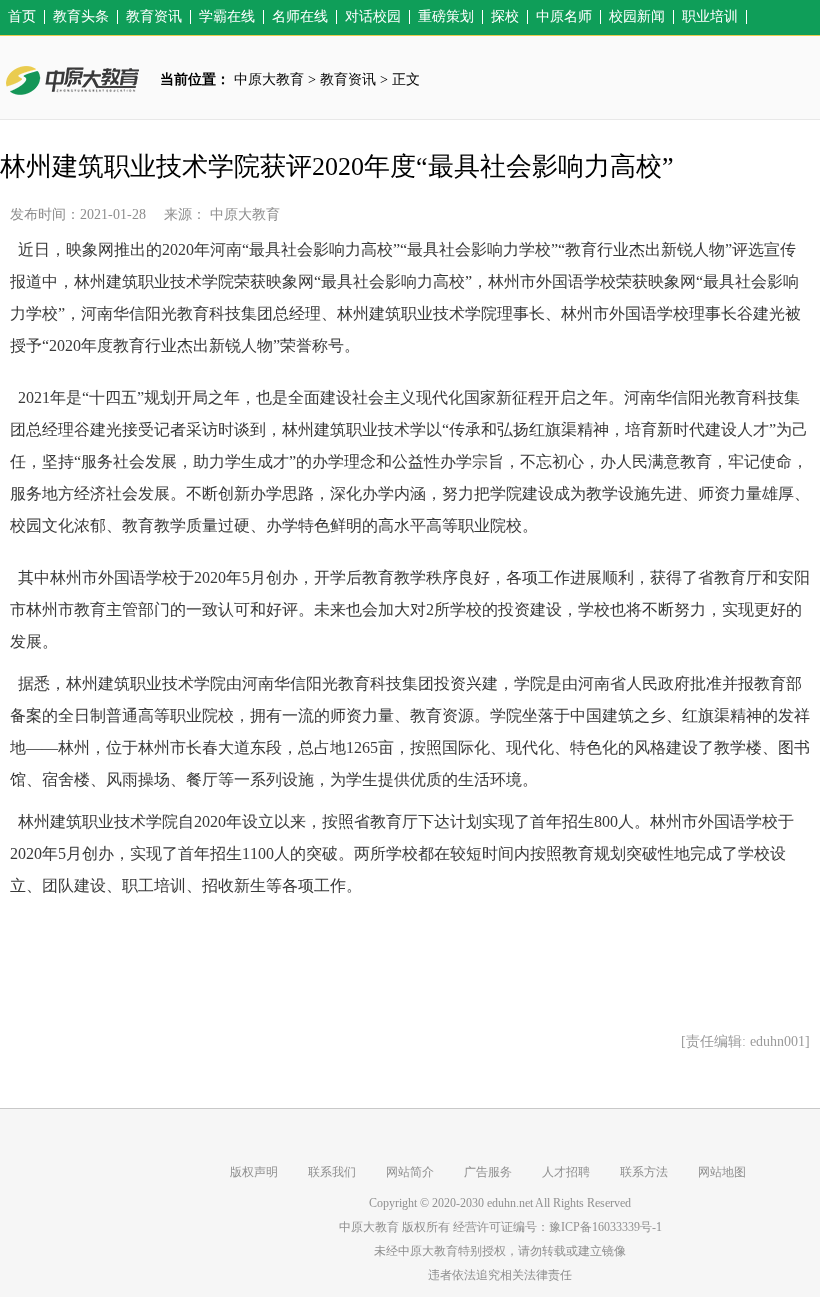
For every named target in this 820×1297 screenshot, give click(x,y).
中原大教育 (269, 79)
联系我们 (332, 1172)
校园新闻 (637, 17)
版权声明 (254, 1172)
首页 (22, 17)
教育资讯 (154, 17)
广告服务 (488, 1172)
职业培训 (710, 17)
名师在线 (300, 17)
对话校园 (373, 17)
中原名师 (564, 17)
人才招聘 (566, 1172)
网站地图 (722, 1172)
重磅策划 (446, 17)
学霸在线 (227, 17)
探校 (505, 17)
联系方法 (644, 1172)
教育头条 (81, 17)
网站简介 (410, 1172)
